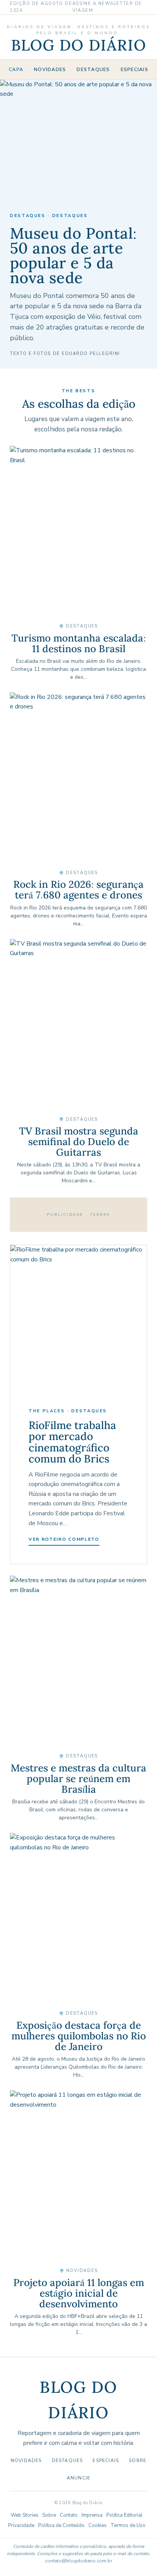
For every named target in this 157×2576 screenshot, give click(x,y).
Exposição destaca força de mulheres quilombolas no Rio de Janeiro (79, 2036)
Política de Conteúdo (61, 2525)
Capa (16, 69)
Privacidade (21, 2525)
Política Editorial (124, 2515)
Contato (69, 2515)
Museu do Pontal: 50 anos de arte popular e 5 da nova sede (73, 256)
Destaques (93, 69)
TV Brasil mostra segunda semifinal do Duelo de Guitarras (79, 1141)
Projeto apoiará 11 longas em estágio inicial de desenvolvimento (79, 2293)
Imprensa (92, 2515)
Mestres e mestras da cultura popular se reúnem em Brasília (78, 1778)
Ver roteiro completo (64, 1539)
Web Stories (25, 2515)
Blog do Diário (78, 45)
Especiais (135, 69)
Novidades (50, 69)
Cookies (98, 2525)
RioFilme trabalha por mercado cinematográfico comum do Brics (72, 1442)
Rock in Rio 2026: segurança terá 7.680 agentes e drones (78, 890)
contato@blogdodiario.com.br (78, 2561)
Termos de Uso (128, 2525)
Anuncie (78, 2478)
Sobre (138, 2460)
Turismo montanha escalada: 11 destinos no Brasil (79, 643)
